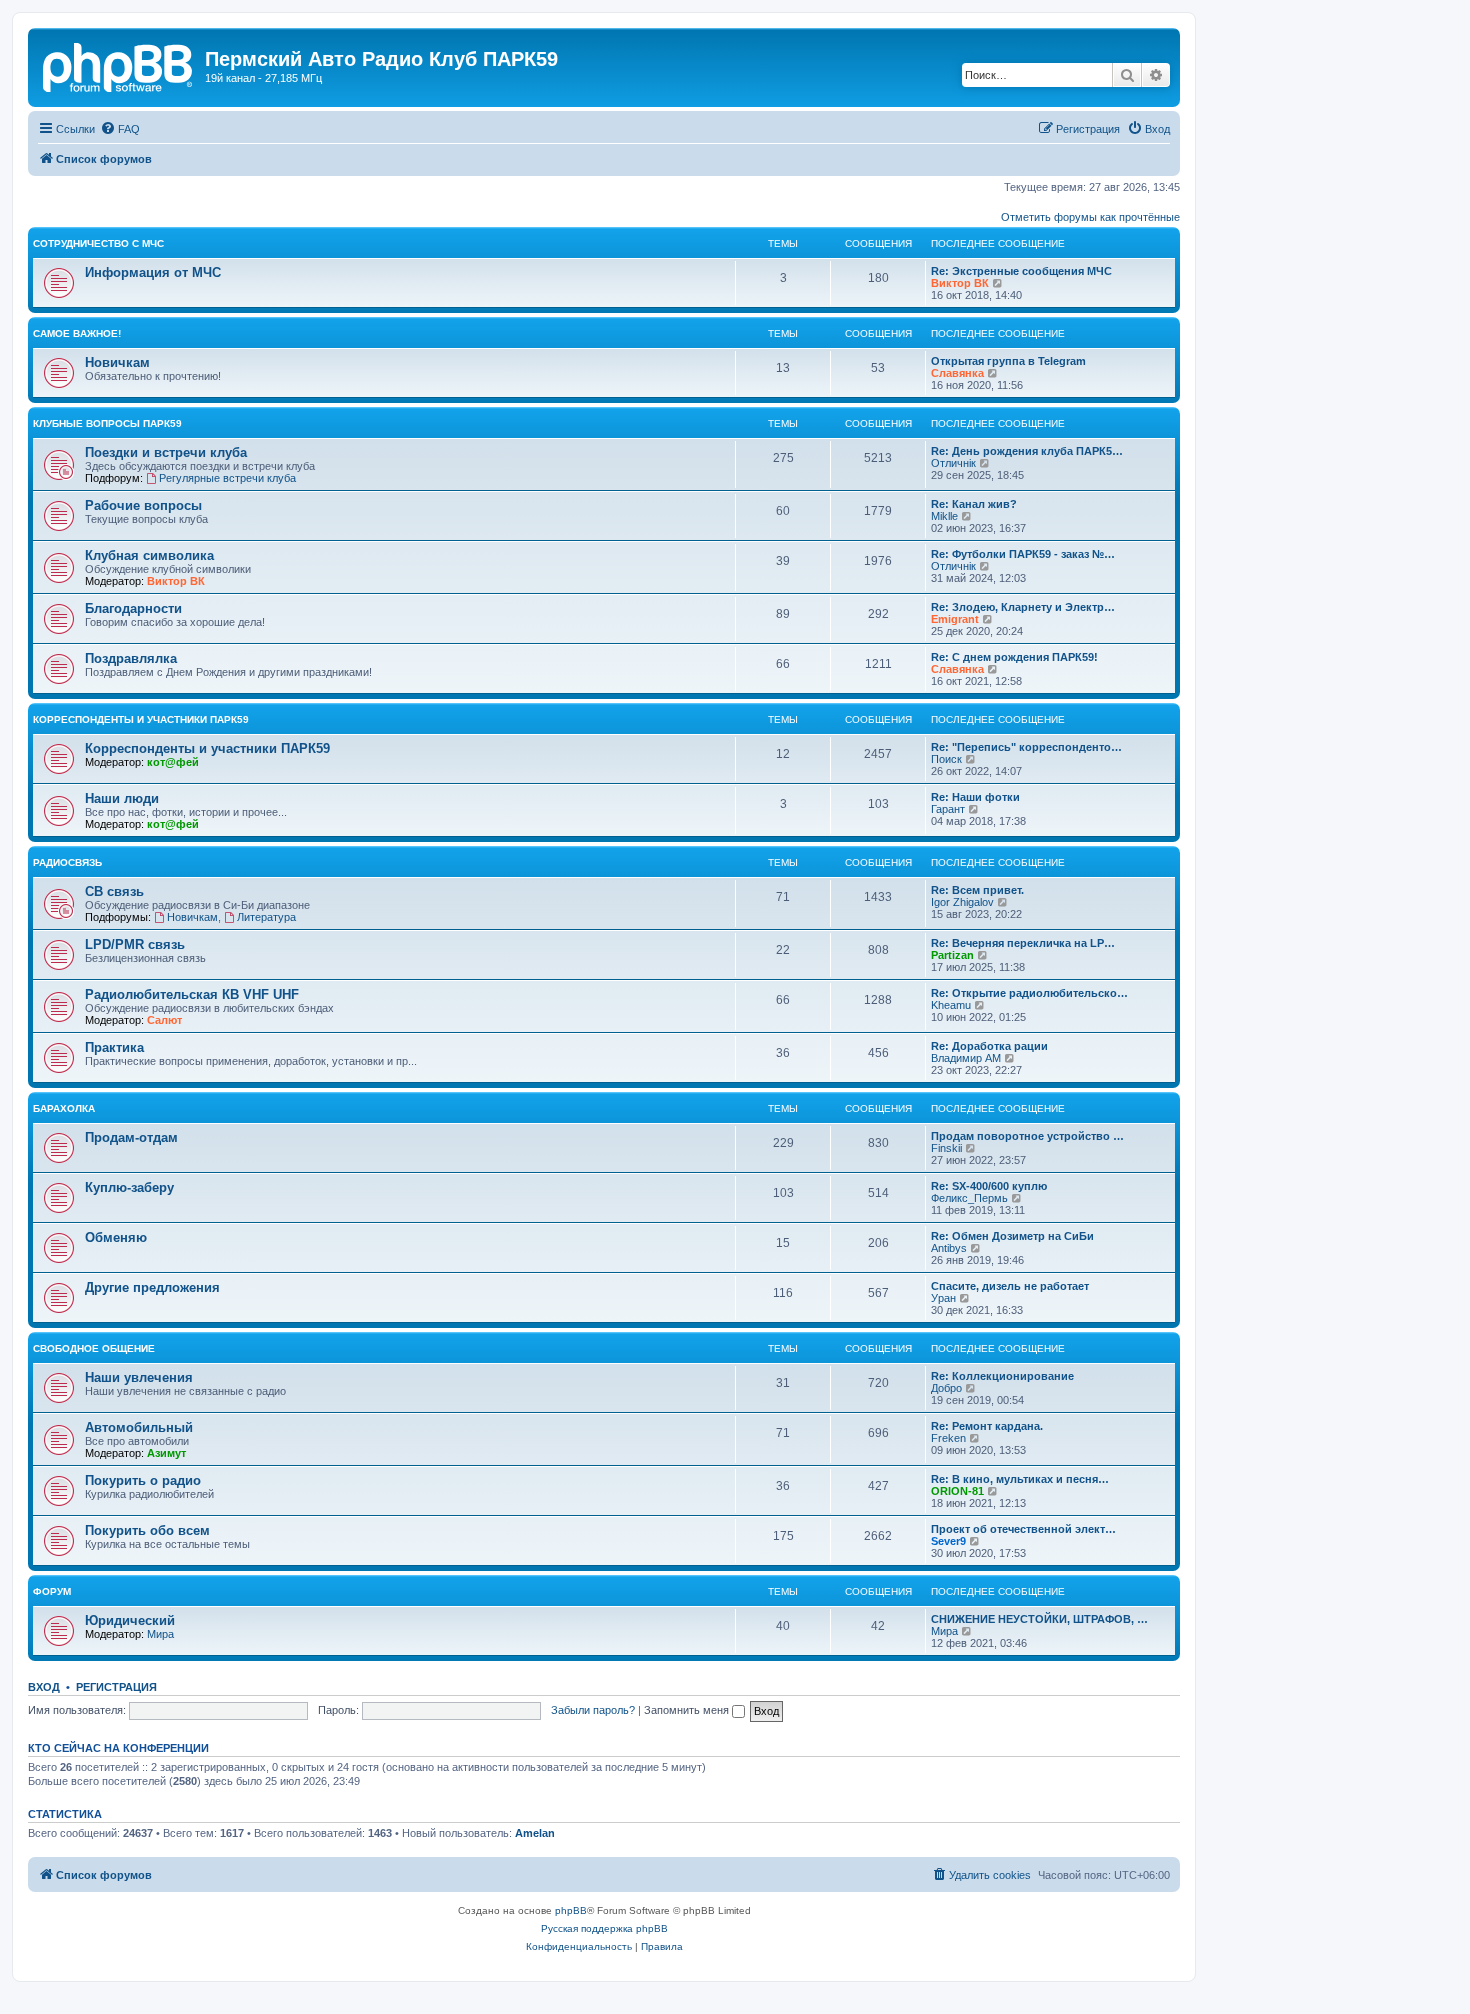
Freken (948, 1438)
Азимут (166, 1453)
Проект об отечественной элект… (1023, 1529)
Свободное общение (94, 1348)
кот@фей (173, 762)
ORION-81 (957, 1491)
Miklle (944, 516)
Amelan (535, 1833)
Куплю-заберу (129, 1187)
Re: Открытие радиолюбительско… (1029, 993)
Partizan (952, 955)
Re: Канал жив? (974, 504)
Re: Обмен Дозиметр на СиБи (1012, 1236)
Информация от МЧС (153, 272)
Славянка (957, 373)
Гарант (948, 809)
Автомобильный (139, 1427)
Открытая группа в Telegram (1008, 361)
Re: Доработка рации (989, 1046)
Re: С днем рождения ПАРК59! (1014, 657)
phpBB (571, 1910)
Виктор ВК (960, 283)
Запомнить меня (688, 1710)
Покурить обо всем (147, 1530)
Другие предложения (152, 1287)
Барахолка (64, 1108)
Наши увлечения (139, 1377)
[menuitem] (120, 129)
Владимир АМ (966, 1058)
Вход (44, 1687)
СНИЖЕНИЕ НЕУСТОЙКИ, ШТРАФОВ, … (1039, 1619)
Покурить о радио (143, 1480)
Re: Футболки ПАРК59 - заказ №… (1023, 554)
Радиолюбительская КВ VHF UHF (192, 994)
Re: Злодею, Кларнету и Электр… (1023, 607)
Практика (114, 1047)
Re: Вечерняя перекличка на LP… (1023, 943)
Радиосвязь (67, 862)
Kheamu (951, 1005)
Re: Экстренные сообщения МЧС (1021, 271)
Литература (266, 917)
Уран (943, 1298)
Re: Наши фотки (975, 797)
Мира (160, 1634)
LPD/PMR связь (135, 944)
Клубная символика (149, 555)
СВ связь (114, 891)
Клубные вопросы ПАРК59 (107, 423)
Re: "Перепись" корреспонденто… (1026, 747)
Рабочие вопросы (143, 505)
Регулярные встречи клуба (227, 478)
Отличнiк (953, 463)
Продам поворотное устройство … (1027, 1136)
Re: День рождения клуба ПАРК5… (1027, 451)
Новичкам (117, 362)
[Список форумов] (119, 65)
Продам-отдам (131, 1137)
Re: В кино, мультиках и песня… (1020, 1479)
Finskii (946, 1148)
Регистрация (116, 1687)
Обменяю (116, 1237)
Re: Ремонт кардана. (987, 1426)
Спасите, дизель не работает (1010, 1286)
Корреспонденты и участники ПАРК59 (141, 719)
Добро (946, 1388)
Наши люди (122, 798)
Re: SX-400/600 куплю (989, 1186)
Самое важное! (77, 333)
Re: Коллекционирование (1002, 1376)
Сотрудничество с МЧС (98, 243)
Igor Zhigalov (962, 902)
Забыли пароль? (593, 1710)
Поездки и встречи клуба (166, 452)
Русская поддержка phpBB (604, 1928)
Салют (164, 1020)
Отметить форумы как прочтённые (1090, 217)
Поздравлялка (131, 658)
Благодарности (133, 608)
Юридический (130, 1620)
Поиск (946, 759)
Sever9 (948, 1541)
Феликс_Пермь (969, 1198)
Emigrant (955, 619)
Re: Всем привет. (977, 890)
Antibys (949, 1248)
